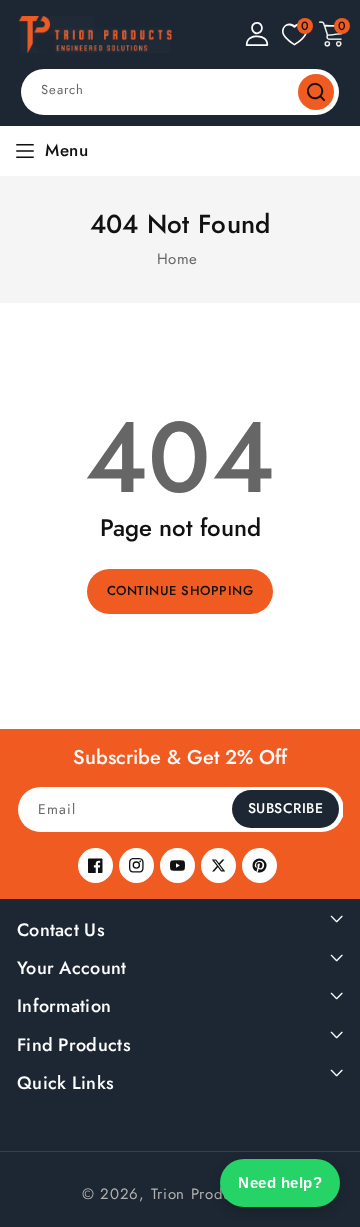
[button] (332, 34)
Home (177, 259)
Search (316, 92)
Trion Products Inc (215, 1194)
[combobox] (180, 92)
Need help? (280, 1182)
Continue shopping (180, 590)
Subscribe (286, 808)
